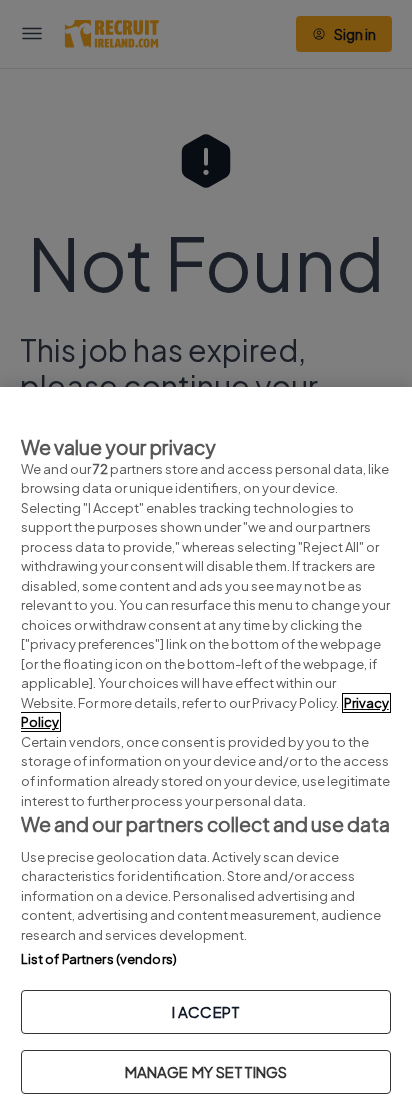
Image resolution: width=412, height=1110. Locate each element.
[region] (206, 748)
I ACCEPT (206, 1011)
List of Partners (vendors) (99, 959)
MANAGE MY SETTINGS (206, 1071)
